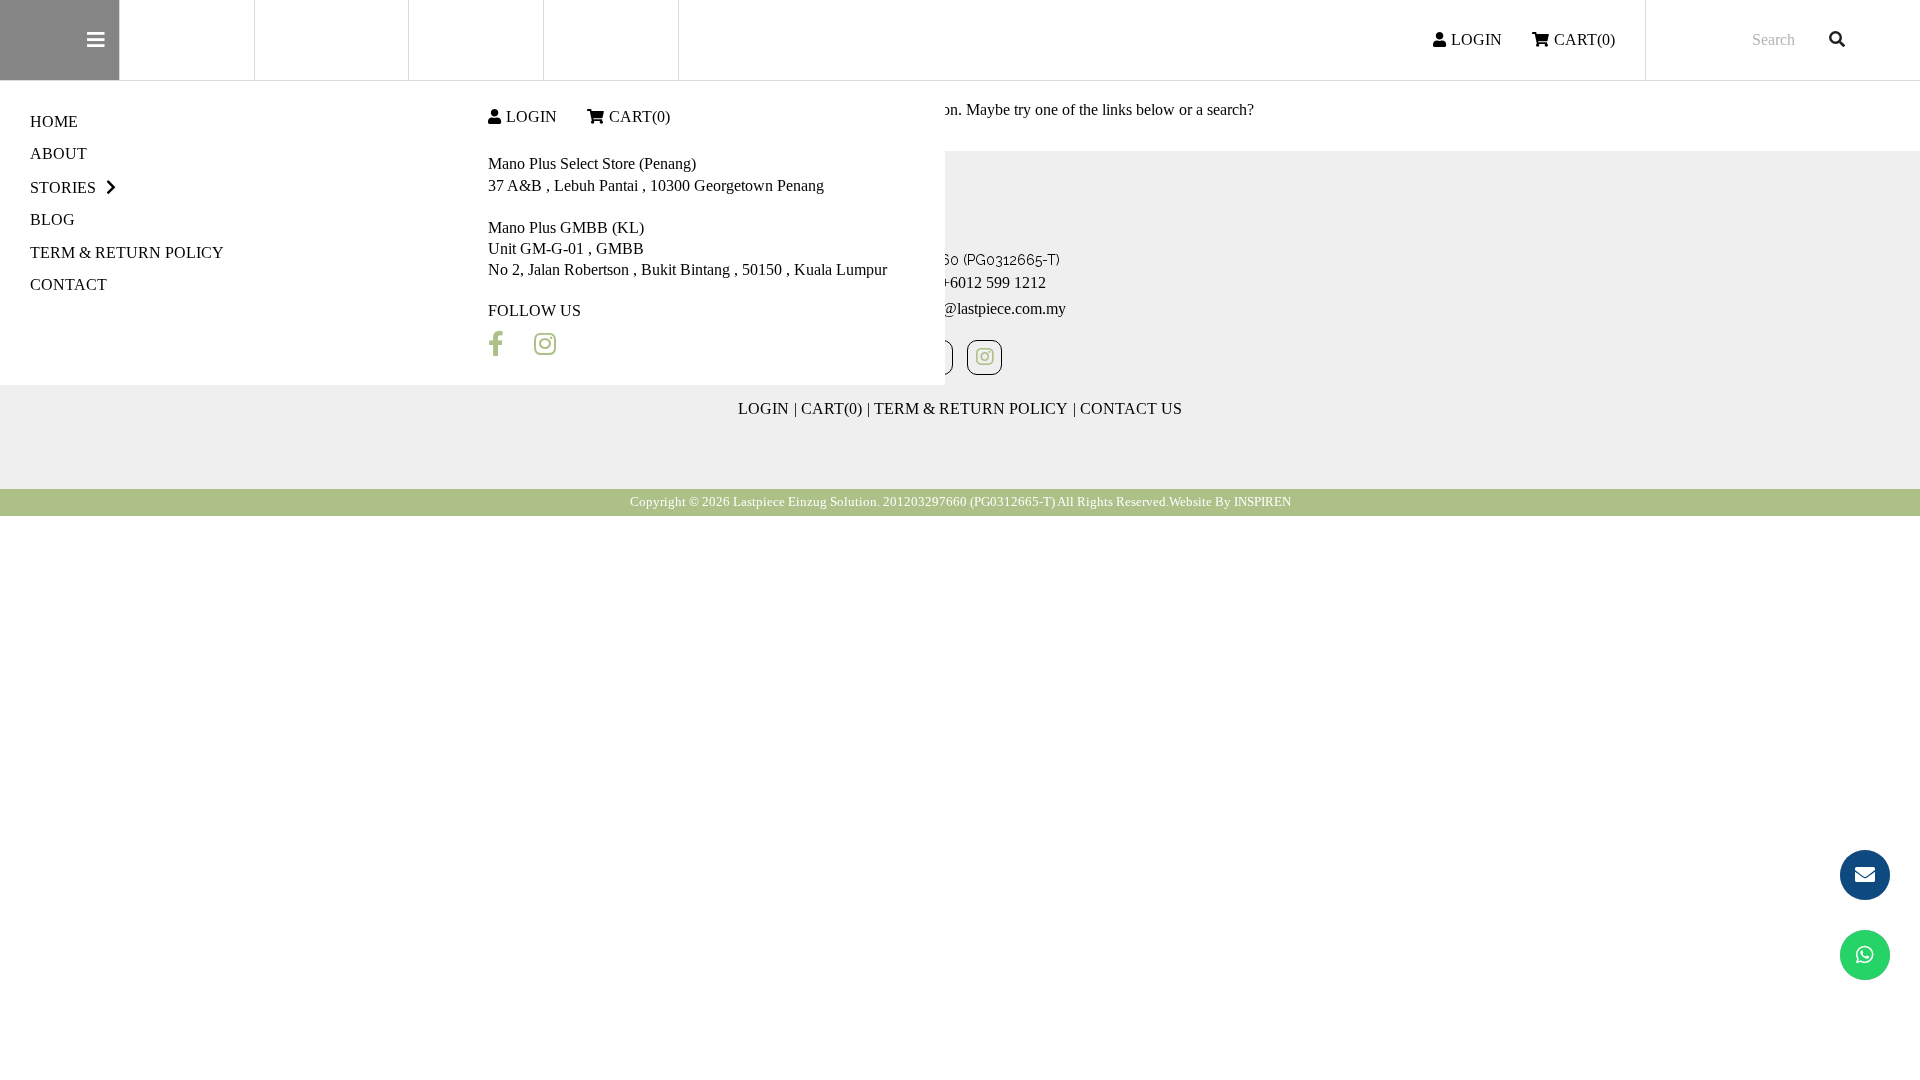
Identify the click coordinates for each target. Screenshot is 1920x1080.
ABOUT (58, 153)
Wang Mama (610, 39)
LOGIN (531, 116)
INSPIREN (1262, 501)
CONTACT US (1131, 408)
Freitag (341, 40)
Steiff (187, 40)
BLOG (52, 219)
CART (1584, 39)
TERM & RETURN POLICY (127, 252)
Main (59, 40)
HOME (54, 121)
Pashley (475, 39)
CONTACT (68, 284)
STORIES (63, 187)
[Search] (1837, 40)
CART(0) (639, 116)
